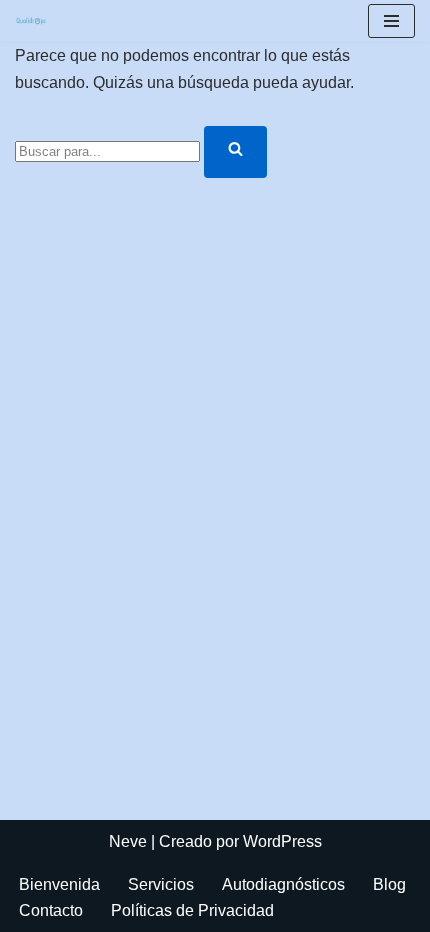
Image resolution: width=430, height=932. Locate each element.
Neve (128, 841)
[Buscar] (235, 151)
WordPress (282, 841)
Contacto (51, 910)
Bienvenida (59, 884)
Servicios (161, 884)
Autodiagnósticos (283, 884)
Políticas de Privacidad (192, 910)
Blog (389, 884)
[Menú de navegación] (391, 21)
